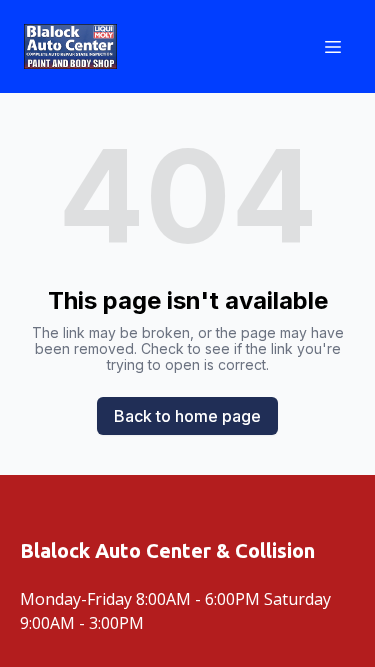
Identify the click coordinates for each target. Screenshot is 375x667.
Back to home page (187, 416)
